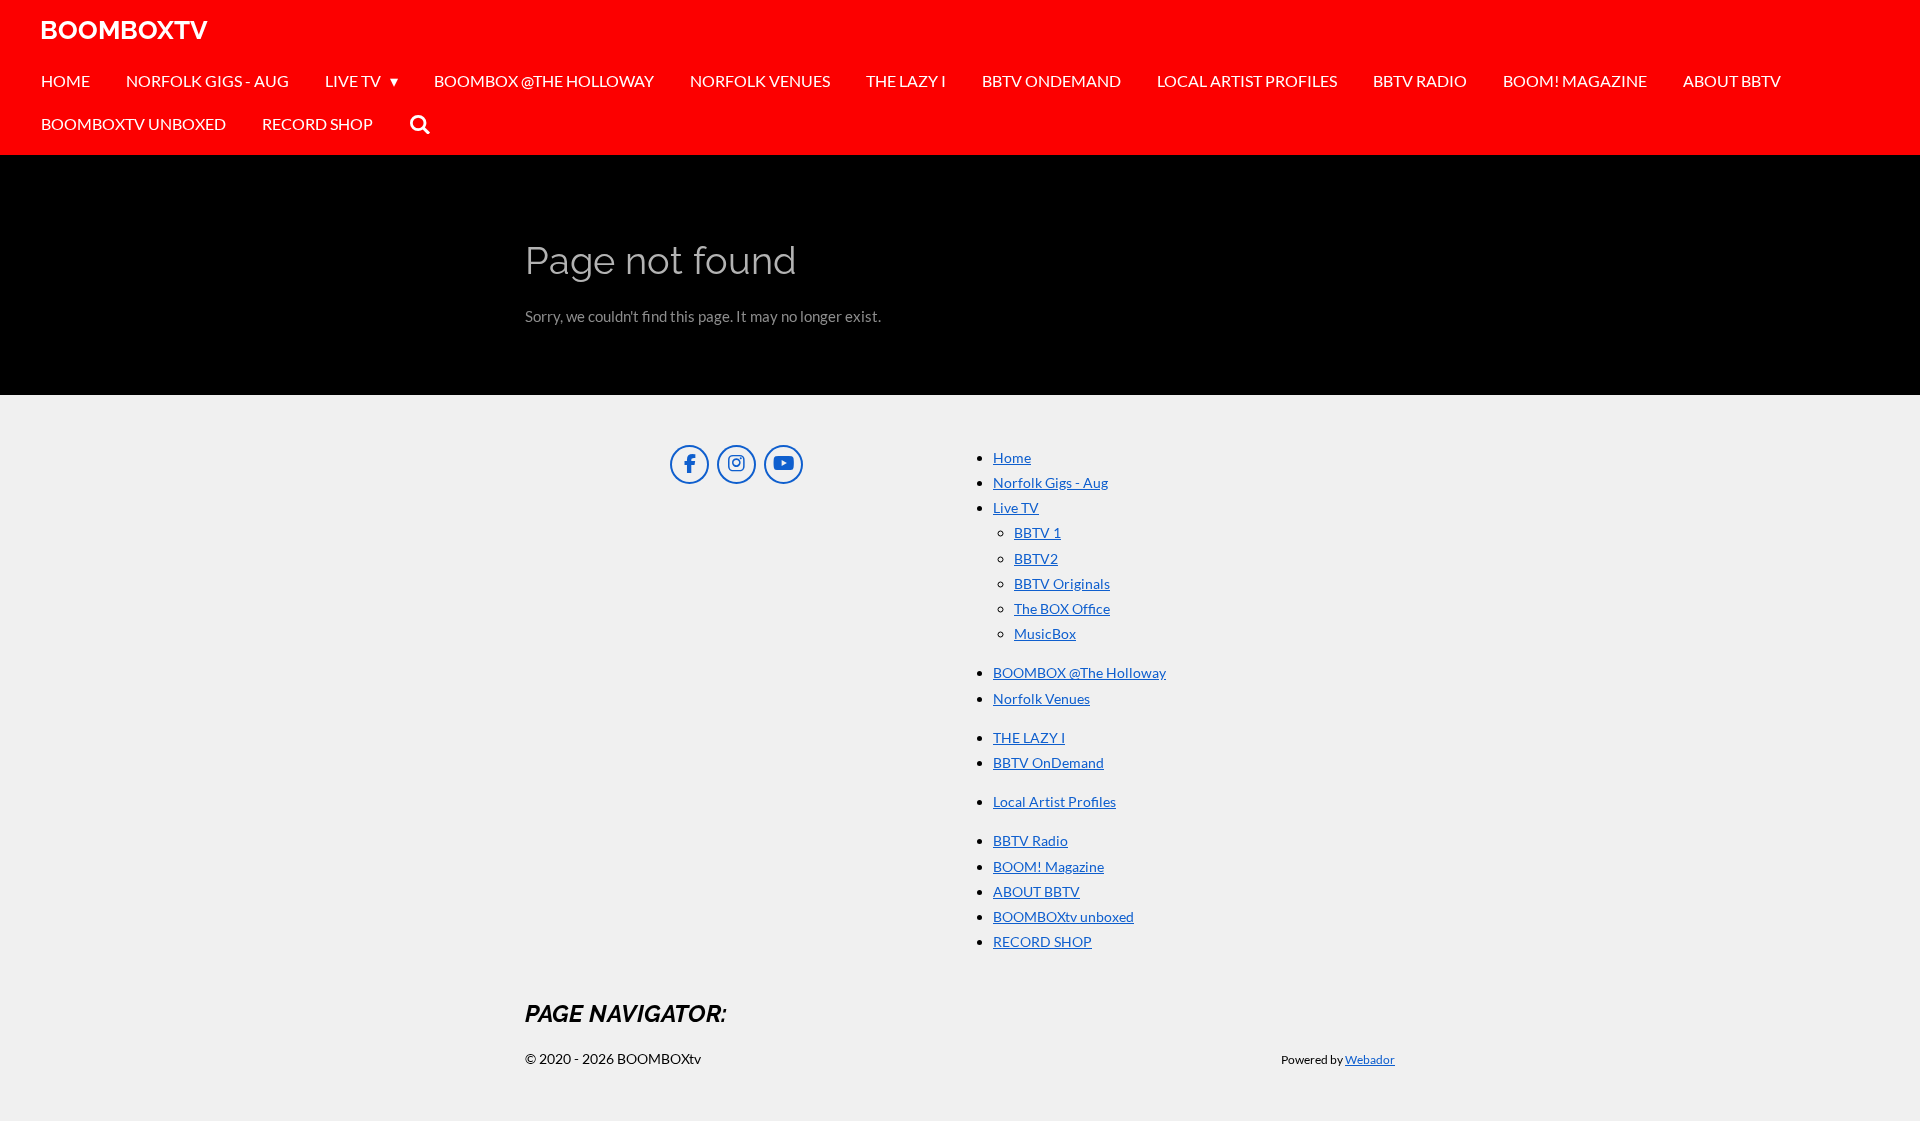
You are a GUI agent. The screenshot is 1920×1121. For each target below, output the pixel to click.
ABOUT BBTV (1036, 891)
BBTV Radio (1030, 840)
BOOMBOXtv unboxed (1063, 916)
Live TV (1016, 507)
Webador (1370, 1059)
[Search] (420, 124)
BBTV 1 (1037, 532)
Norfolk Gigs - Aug (1050, 482)
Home (1012, 457)
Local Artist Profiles (1054, 801)
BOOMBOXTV (124, 30)
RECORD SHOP (1042, 941)
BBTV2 (1036, 558)
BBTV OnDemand (1048, 762)
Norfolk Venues (1041, 698)
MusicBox (1045, 633)
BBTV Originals (1062, 583)
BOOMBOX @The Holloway (1079, 672)
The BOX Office (1062, 608)
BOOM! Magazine (1048, 866)
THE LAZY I (1029, 737)
